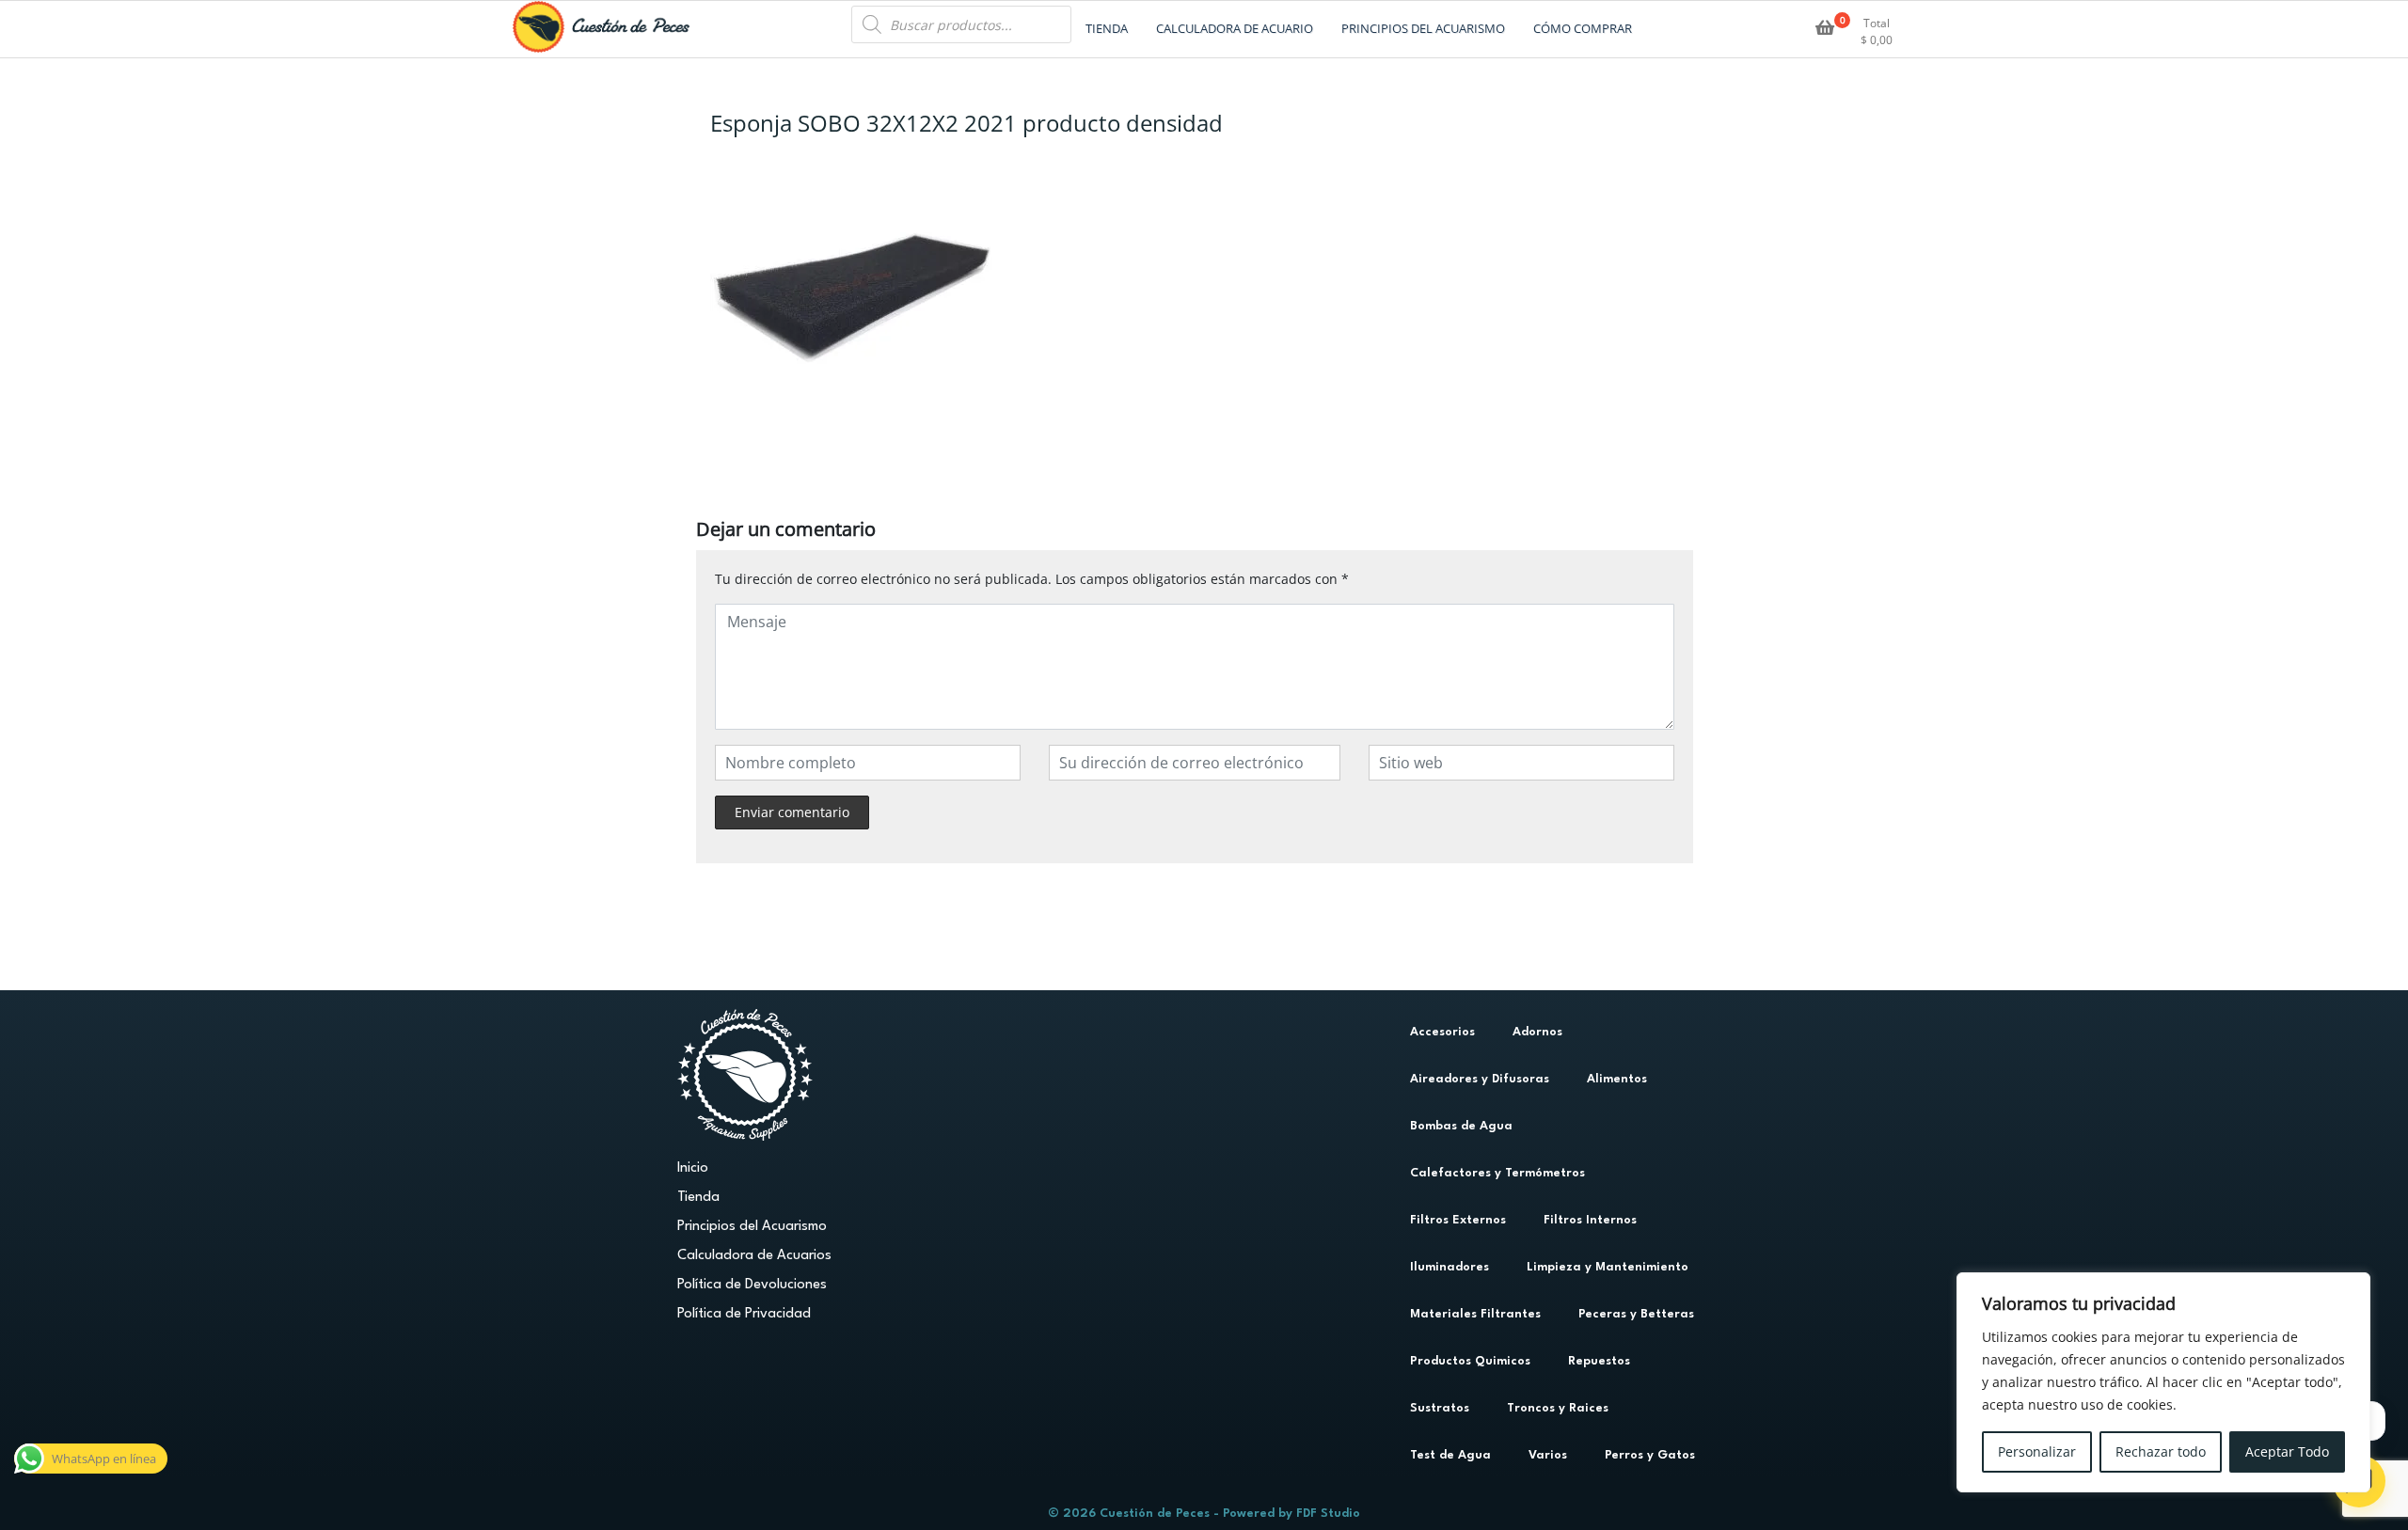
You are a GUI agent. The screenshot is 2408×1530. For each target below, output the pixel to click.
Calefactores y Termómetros (1497, 1173)
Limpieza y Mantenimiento (1608, 1267)
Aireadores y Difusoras (1480, 1079)
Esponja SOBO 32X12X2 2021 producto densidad (966, 123)
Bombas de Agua (1461, 1126)
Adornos (1537, 1032)
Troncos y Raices (1558, 1408)
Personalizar (2037, 1451)
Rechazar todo (2161, 1451)
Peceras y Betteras (1636, 1314)
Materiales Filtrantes (1475, 1314)
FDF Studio (1328, 1514)
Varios (1548, 1455)
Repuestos (1599, 1361)
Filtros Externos (1458, 1220)
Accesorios (1442, 1032)
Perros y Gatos (1650, 1455)
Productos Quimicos (1470, 1361)
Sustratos (1440, 1408)
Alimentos (1617, 1079)
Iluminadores (1450, 1267)
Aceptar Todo (2287, 1451)
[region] (2163, 1382)
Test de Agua (1450, 1455)
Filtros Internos (1590, 1220)
